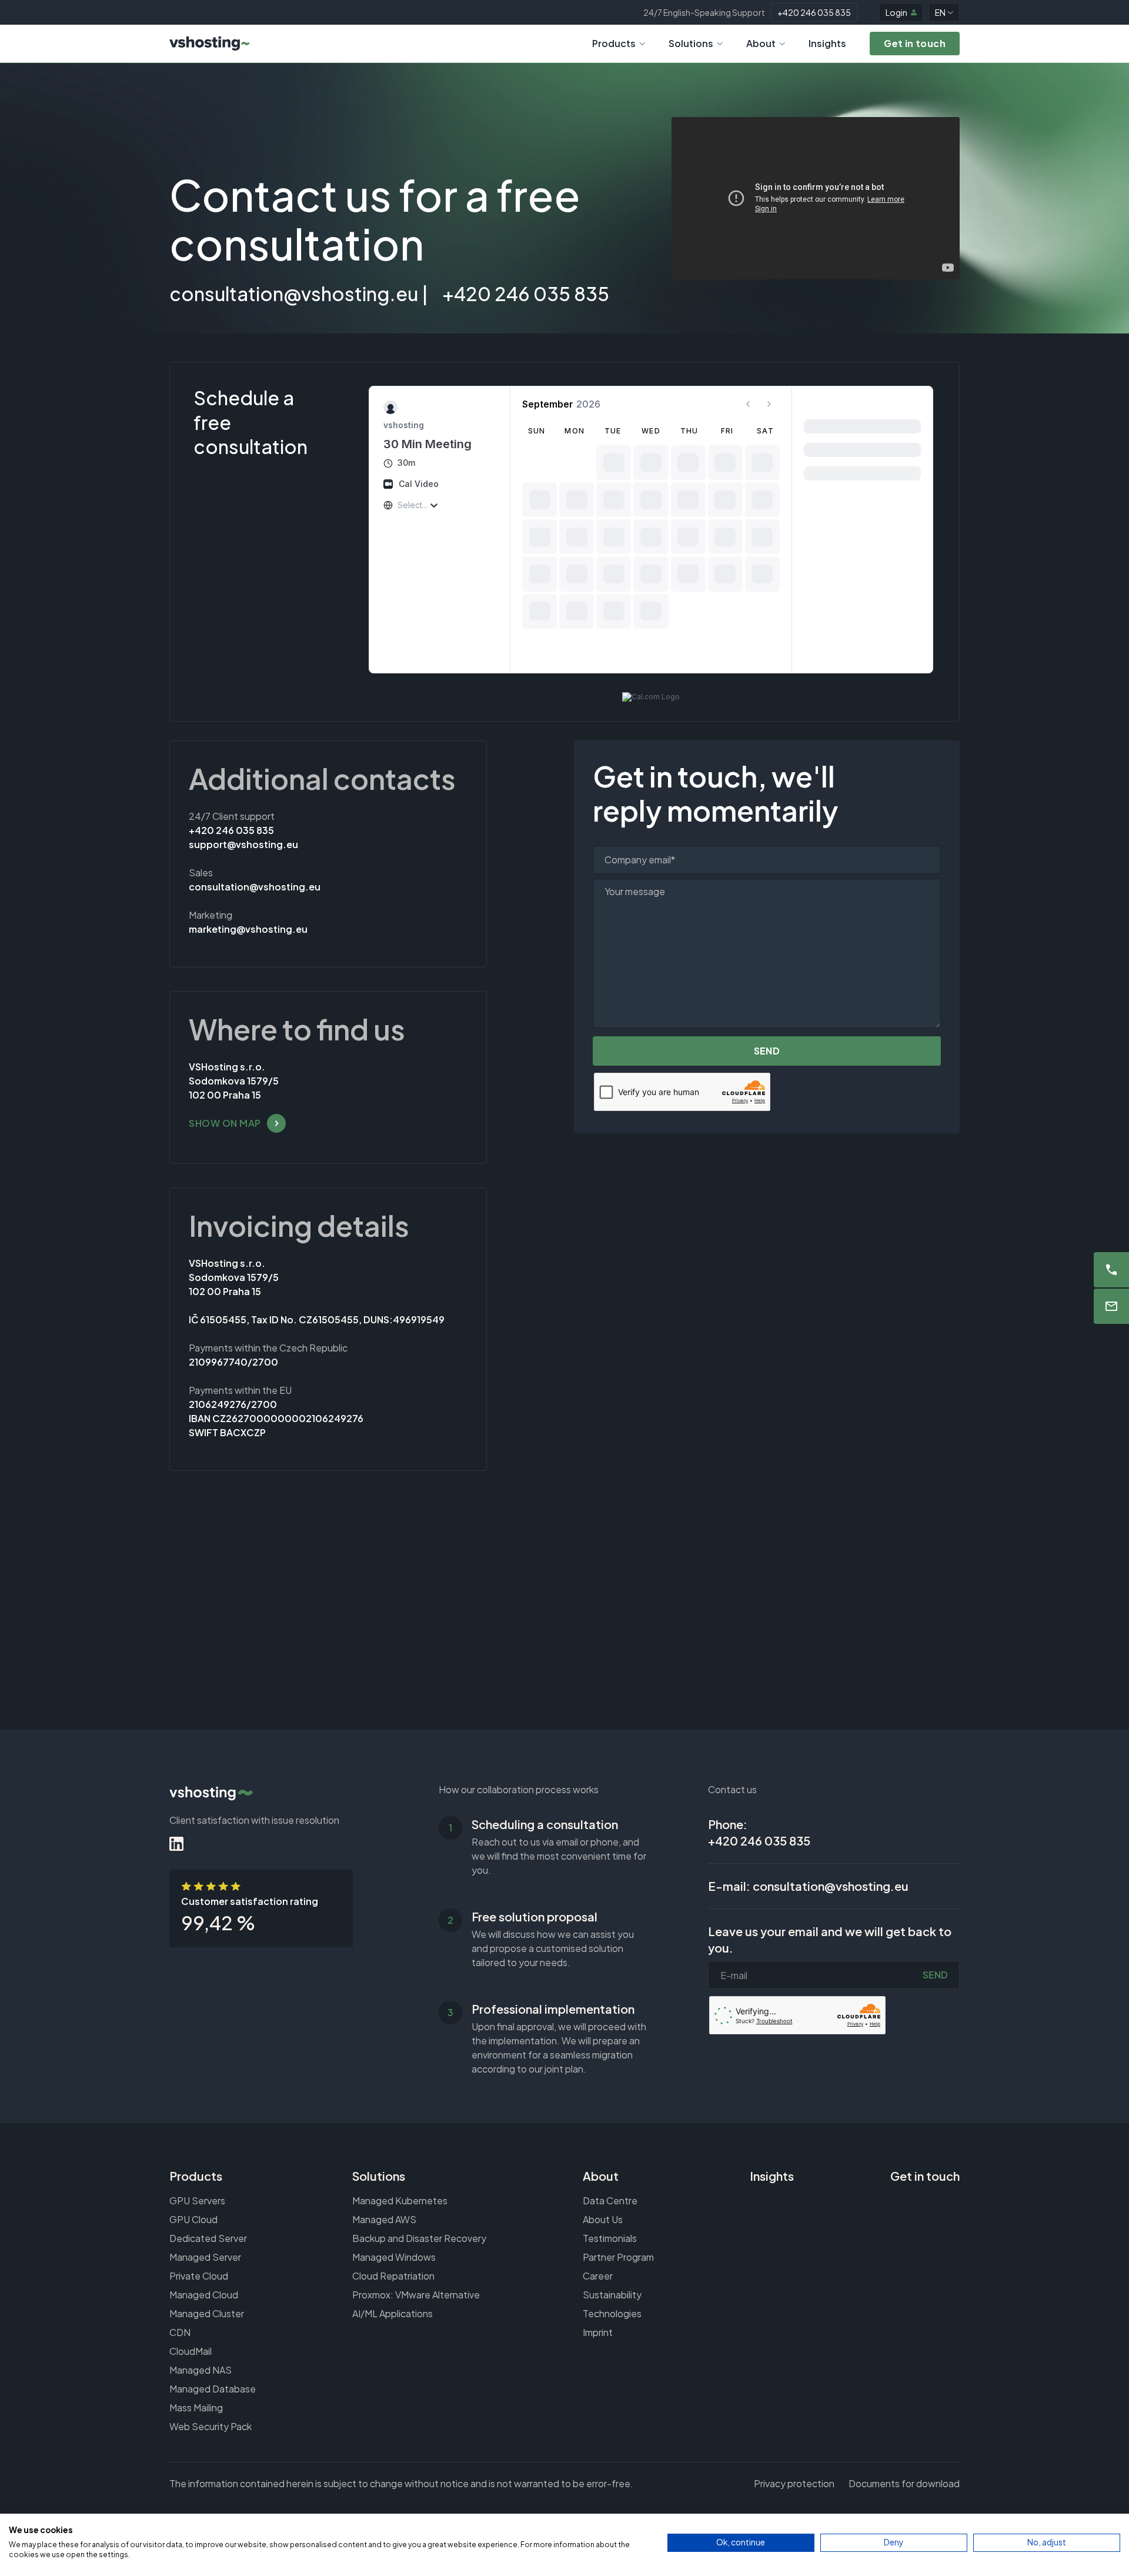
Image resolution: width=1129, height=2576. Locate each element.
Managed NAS (201, 2370)
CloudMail (191, 2351)
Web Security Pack (211, 2426)
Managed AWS (384, 2219)
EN (940, 12)
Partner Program (618, 2257)
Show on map (225, 1123)
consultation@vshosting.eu (294, 293)
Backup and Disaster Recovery (419, 2238)
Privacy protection (794, 2483)
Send (767, 1051)
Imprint (598, 2332)
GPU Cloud (193, 2219)
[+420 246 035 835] (1111, 1270)
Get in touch (925, 2176)
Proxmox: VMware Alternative (416, 2295)
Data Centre (610, 2200)
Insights (827, 43)
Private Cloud (199, 2276)
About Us (603, 2219)
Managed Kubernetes (400, 2200)
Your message (635, 891)
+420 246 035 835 (814, 12)
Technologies (612, 2313)
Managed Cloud (204, 2295)
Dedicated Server (208, 2238)
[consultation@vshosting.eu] (1111, 1306)
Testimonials (610, 2238)
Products (614, 43)
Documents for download (904, 2483)
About (761, 43)
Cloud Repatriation (393, 2276)
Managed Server (205, 2257)
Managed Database (213, 2389)
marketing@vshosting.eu (248, 929)
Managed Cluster (207, 2313)
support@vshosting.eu (243, 844)
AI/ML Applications (393, 2313)
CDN (180, 2332)
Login (896, 12)
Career (598, 2276)
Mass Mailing (196, 2408)
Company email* (640, 860)
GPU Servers (197, 2200)
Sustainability (612, 2295)
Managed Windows (394, 2257)
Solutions (691, 43)
